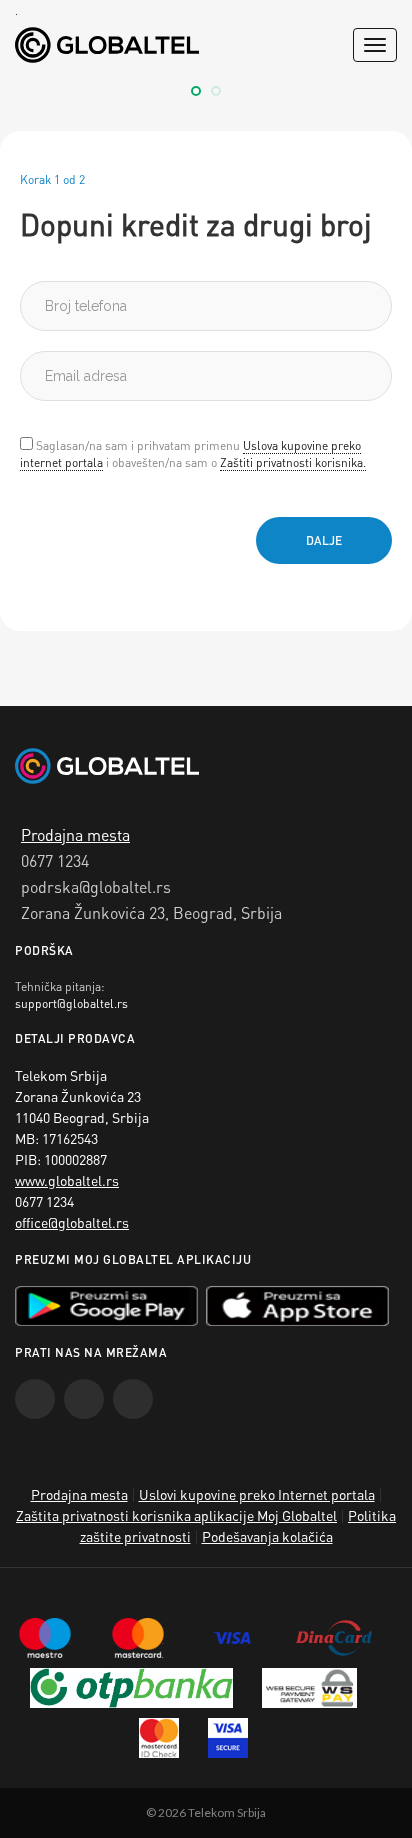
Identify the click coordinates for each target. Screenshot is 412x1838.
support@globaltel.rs (71, 1003)
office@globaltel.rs (72, 1222)
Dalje (324, 540)
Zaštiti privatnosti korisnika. (293, 462)
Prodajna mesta (75, 834)
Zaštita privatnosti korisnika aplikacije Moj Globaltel (176, 1515)
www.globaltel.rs (67, 1180)
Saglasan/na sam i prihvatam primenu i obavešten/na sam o (193, 454)
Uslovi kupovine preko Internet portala (257, 1494)
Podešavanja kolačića (267, 1536)
